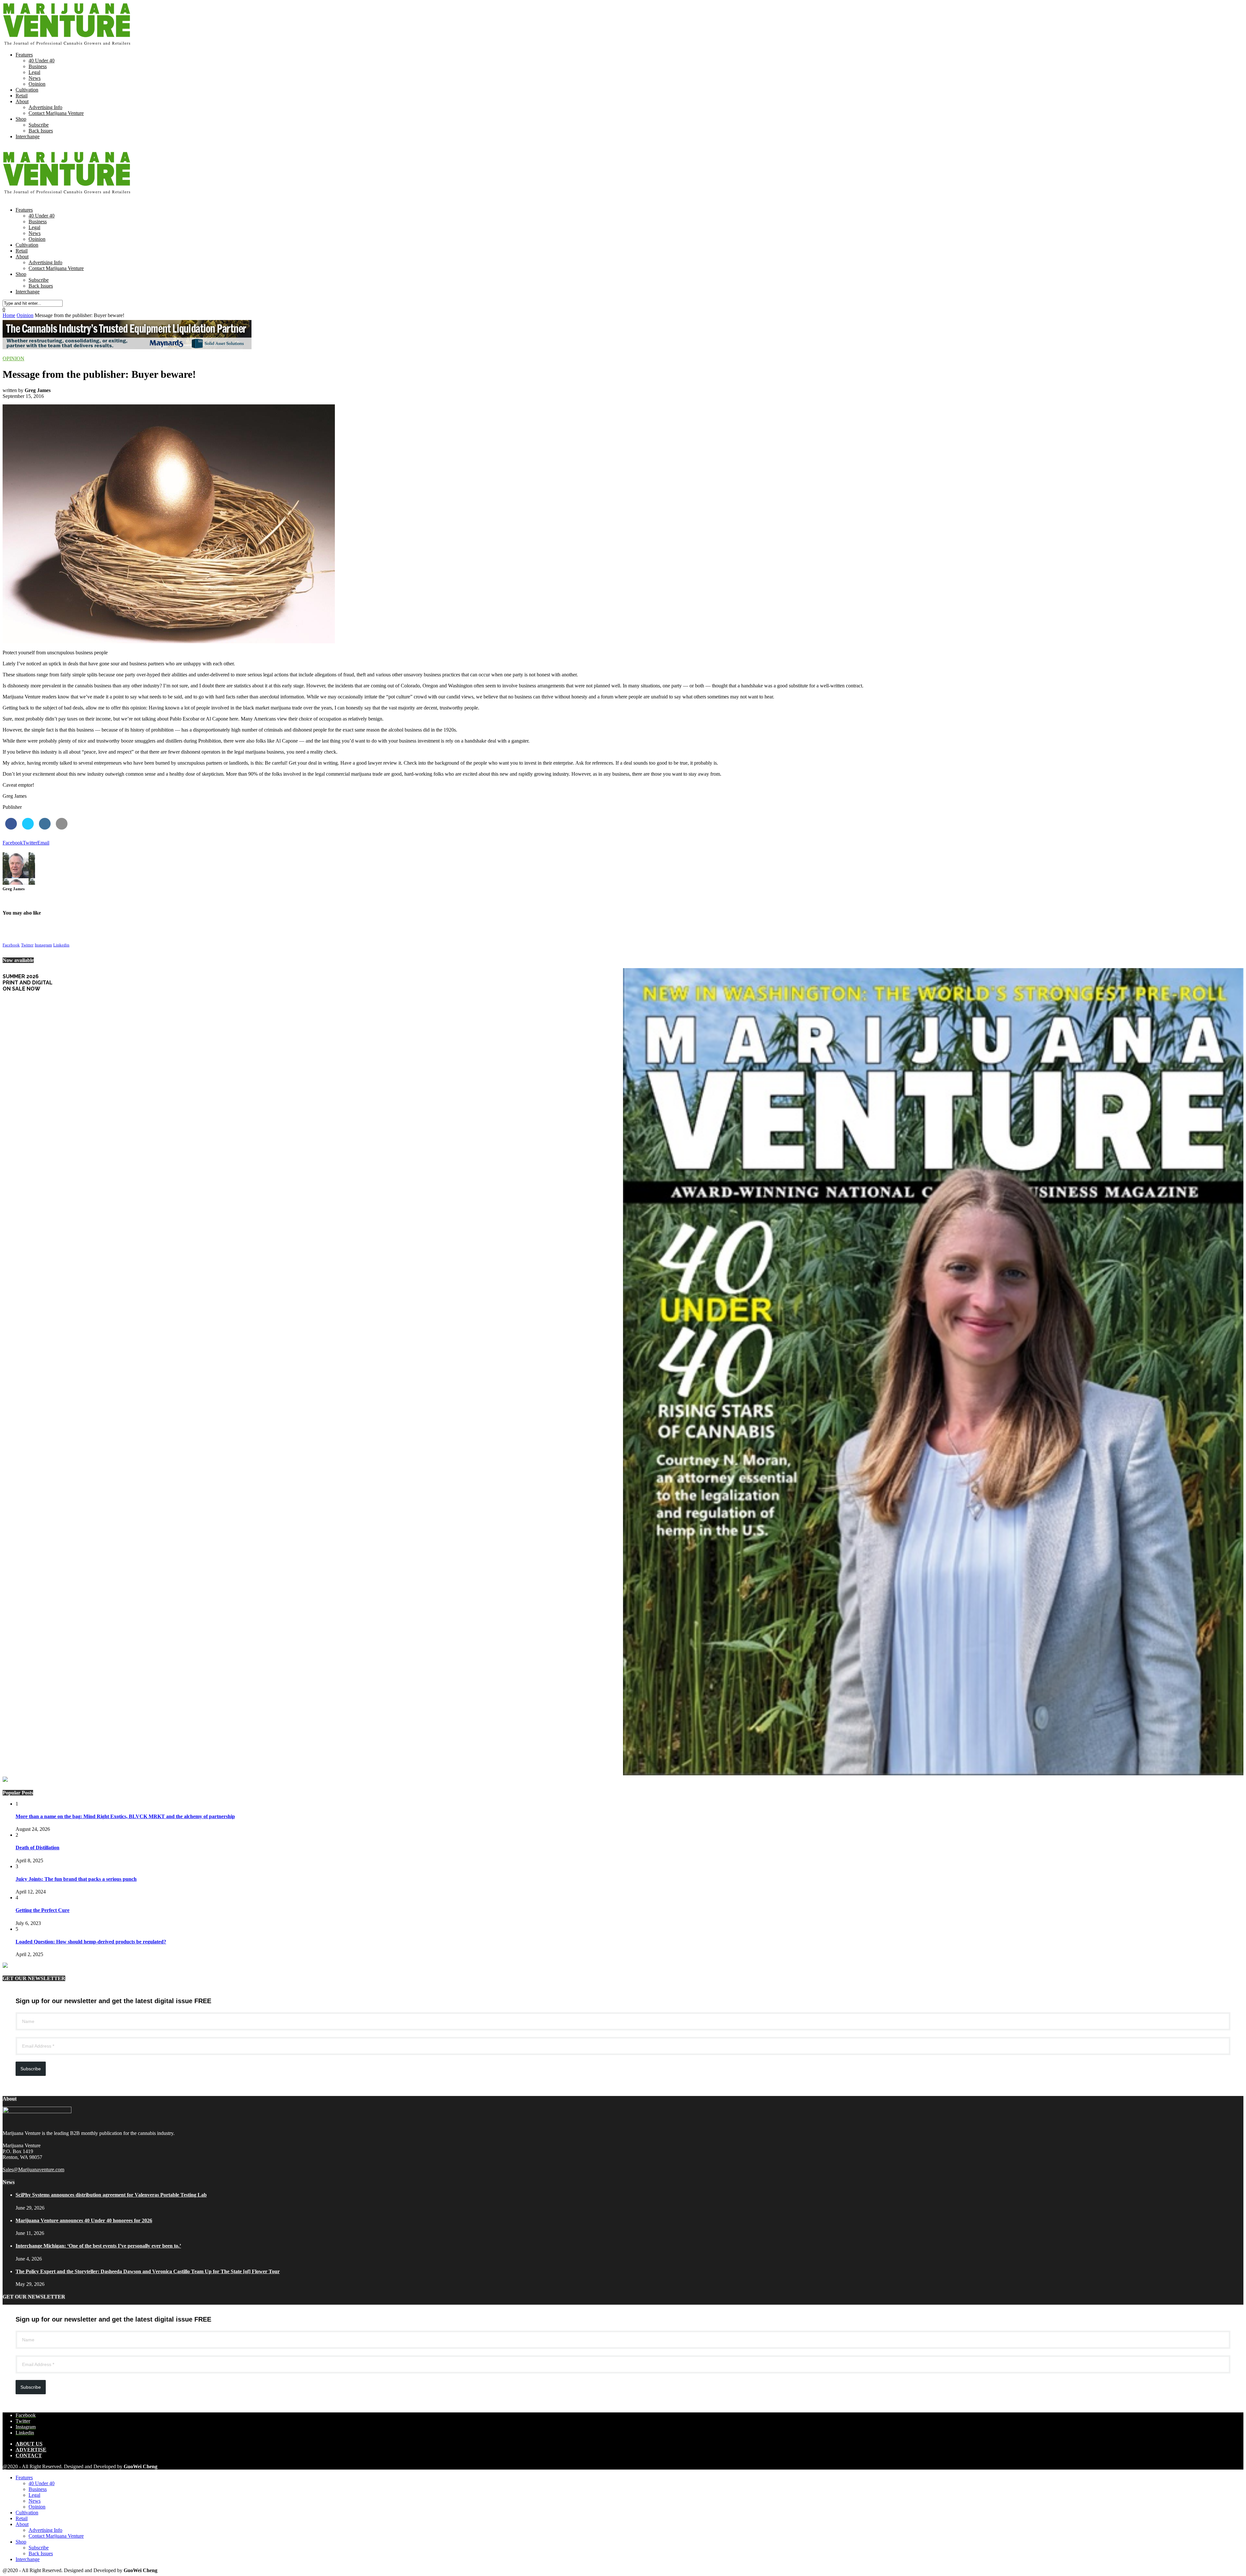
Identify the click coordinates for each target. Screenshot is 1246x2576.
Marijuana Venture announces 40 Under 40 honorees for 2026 (84, 2220)
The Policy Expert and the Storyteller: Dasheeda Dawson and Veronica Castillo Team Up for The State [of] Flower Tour (148, 2271)
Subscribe (39, 125)
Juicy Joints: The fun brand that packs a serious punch (76, 1879)
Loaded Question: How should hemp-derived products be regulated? (91, 1942)
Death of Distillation (37, 1848)
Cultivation (27, 90)
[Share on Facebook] (11, 828)
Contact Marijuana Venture (56, 113)
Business (38, 66)
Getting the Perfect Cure (43, 1910)
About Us (29, 2444)
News (35, 78)
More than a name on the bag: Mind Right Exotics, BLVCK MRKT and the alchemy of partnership (125, 1816)
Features (24, 55)
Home (9, 315)
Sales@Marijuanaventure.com (33, 2169)
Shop (21, 119)
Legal (34, 72)
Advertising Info (45, 107)
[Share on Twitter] (28, 828)
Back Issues (41, 131)
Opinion (37, 84)
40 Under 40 (42, 61)
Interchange (28, 136)
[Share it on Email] (62, 828)
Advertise (31, 2450)
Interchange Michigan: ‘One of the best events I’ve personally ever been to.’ (98, 2246)
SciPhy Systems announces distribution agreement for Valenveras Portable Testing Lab (111, 2195)
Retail (22, 96)
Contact (29, 2455)
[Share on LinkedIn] (45, 828)
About (22, 101)
